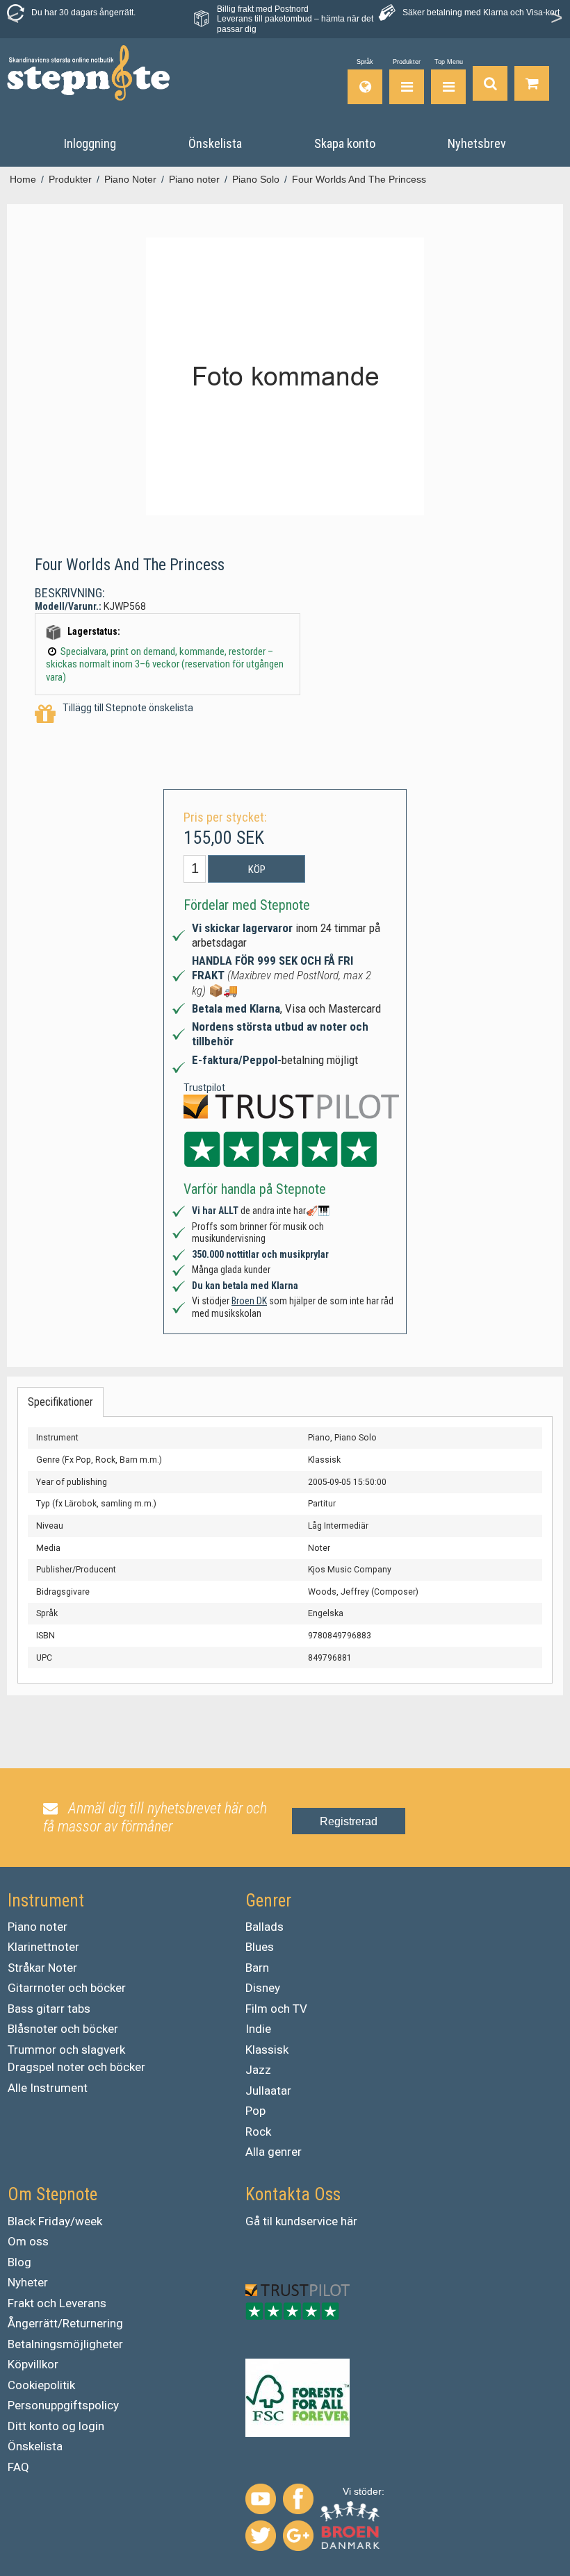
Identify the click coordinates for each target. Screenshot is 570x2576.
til (268, 2221)
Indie (258, 2029)
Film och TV (276, 2009)
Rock (258, 2132)
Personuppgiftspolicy (63, 2405)
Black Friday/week (55, 2221)
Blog (19, 2262)
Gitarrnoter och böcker (67, 1988)
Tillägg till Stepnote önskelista (128, 708)
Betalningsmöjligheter (65, 2344)
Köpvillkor (33, 2364)
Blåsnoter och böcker (63, 2029)
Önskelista (35, 2446)
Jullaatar (268, 2091)
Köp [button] (257, 870)
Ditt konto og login (56, 2426)
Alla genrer (274, 2152)
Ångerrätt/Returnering (65, 2323)
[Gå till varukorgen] (532, 82)
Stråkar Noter (42, 1968)
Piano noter (38, 1927)
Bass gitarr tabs (49, 2009)
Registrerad (349, 1821)
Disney (263, 1988)
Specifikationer (60, 1402)
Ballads (264, 1927)
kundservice (307, 2221)
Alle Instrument (48, 2088)
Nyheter (28, 2282)
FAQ (18, 2467)
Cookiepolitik (41, 2385)
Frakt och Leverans (57, 2303)
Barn (257, 1968)
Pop (255, 2111)
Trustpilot (204, 1088)
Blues (260, 1947)
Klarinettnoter (43, 1947)
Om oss (28, 2241)
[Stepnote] (88, 73)
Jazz (258, 2070)
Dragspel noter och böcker (76, 2067)
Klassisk (267, 2050)
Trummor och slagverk (66, 2050)
